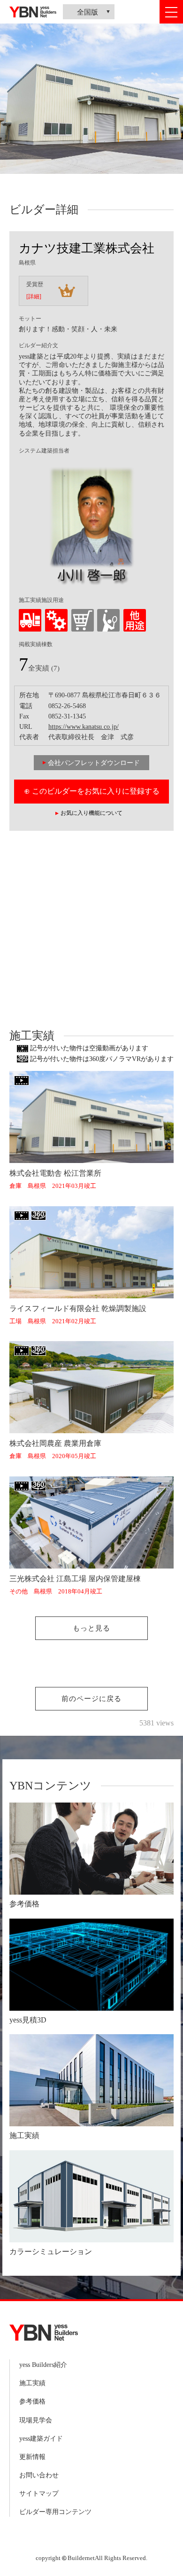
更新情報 (32, 2457)
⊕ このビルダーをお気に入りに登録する (92, 791)
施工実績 (32, 2383)
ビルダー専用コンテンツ (55, 2512)
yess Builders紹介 (43, 2365)
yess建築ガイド (41, 2439)
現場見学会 (36, 2420)
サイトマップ (39, 2494)
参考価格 (32, 2401)
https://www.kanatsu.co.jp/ (84, 727)
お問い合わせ (39, 2475)
